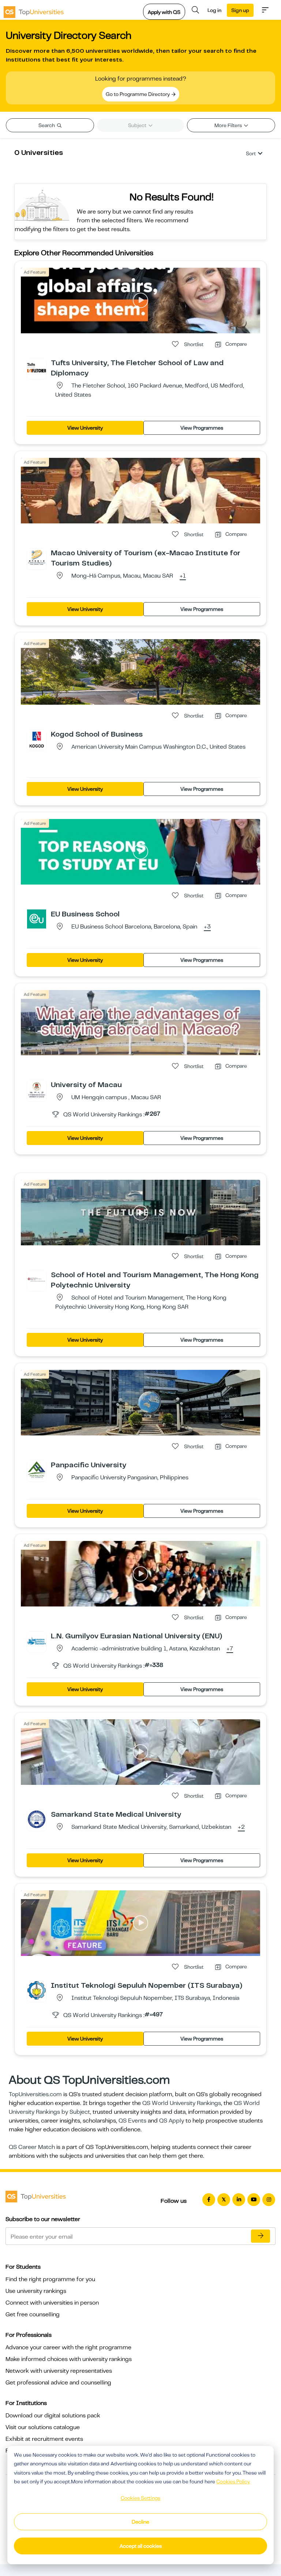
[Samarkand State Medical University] (37, 1819)
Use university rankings (36, 2291)
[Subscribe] (261, 2236)
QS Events (132, 2121)
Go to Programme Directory (138, 94)
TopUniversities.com (35, 2094)
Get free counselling (33, 2314)
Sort (251, 153)
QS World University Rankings (182, 2103)
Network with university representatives (59, 2371)
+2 (241, 1827)
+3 (207, 927)
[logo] (34, 10)
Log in (214, 10)
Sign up (240, 10)
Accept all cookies (141, 2546)
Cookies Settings (140, 2498)
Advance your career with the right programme (68, 2347)
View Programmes (202, 428)
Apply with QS (164, 12)
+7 (230, 1649)
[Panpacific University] (37, 1469)
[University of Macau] (37, 1089)
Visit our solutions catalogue (43, 2427)
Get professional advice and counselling (58, 2383)
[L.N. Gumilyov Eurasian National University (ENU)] (37, 1641)
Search (47, 125)
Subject (138, 125)
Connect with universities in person (52, 2303)
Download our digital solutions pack (53, 2416)
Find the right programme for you (50, 2279)
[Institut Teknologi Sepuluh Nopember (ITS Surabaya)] (37, 1990)
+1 (183, 576)
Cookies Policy (233, 2482)
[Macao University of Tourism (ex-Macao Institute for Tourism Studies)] (37, 557)
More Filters (229, 125)
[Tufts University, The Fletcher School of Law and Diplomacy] (37, 367)
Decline (140, 2522)
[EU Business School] (37, 919)
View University (85, 428)
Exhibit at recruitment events (44, 2439)
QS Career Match (32, 2147)
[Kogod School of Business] (37, 739)
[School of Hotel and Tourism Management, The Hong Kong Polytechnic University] (37, 1279)
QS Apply (172, 2121)
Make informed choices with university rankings (69, 2359)
